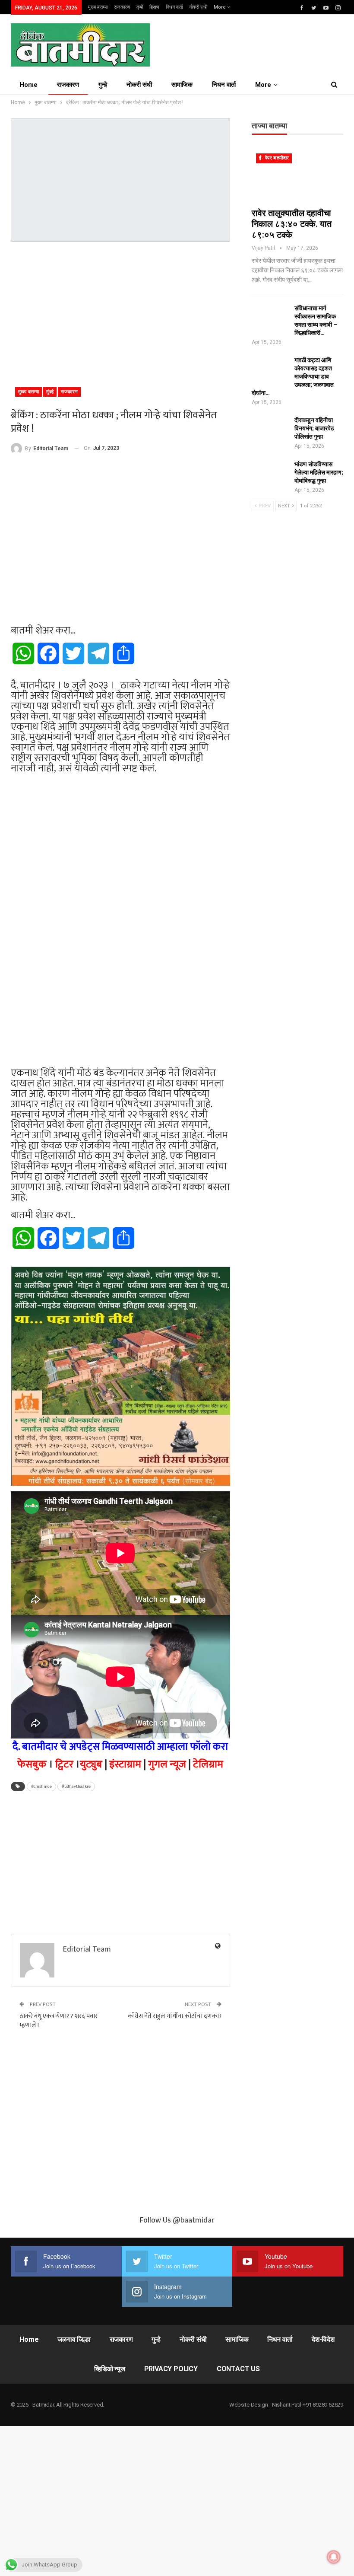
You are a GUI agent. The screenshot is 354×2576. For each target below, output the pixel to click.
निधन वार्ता (174, 7)
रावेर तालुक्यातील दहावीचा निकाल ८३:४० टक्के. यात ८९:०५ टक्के (292, 224)
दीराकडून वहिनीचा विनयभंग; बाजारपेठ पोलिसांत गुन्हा (314, 428)
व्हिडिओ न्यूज (110, 2369)
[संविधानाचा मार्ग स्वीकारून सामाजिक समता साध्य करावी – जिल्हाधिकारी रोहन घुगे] (270, 318)
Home (28, 85)
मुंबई (50, 392)
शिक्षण (154, 7)
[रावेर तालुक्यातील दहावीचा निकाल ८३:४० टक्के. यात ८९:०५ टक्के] (297, 176)
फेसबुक (32, 1764)
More (220, 7)
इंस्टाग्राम (125, 1764)
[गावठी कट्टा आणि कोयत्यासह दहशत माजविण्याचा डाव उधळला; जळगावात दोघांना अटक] (270, 370)
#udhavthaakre (76, 1786)
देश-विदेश (323, 2339)
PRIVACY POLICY (171, 2369)
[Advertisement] (120, 311)
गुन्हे (103, 85)
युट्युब (91, 1764)
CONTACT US (238, 2369)
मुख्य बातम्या (98, 7)
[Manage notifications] (334, 2557)
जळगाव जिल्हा (74, 2339)
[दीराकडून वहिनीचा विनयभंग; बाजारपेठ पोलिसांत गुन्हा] (270, 430)
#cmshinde (41, 1786)
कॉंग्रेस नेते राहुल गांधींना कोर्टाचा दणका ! (175, 2016)
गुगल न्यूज (167, 1764)
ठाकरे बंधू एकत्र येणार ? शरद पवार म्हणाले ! (58, 2021)
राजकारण (122, 7)
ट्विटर (64, 1764)
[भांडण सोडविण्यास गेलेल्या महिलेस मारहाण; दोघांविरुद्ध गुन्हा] (270, 474)
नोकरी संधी (198, 7)
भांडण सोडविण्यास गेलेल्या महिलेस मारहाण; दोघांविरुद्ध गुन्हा (319, 472)
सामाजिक (182, 85)
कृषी (140, 7)
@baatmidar (194, 2220)
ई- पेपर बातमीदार (274, 158)
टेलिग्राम (208, 1764)
